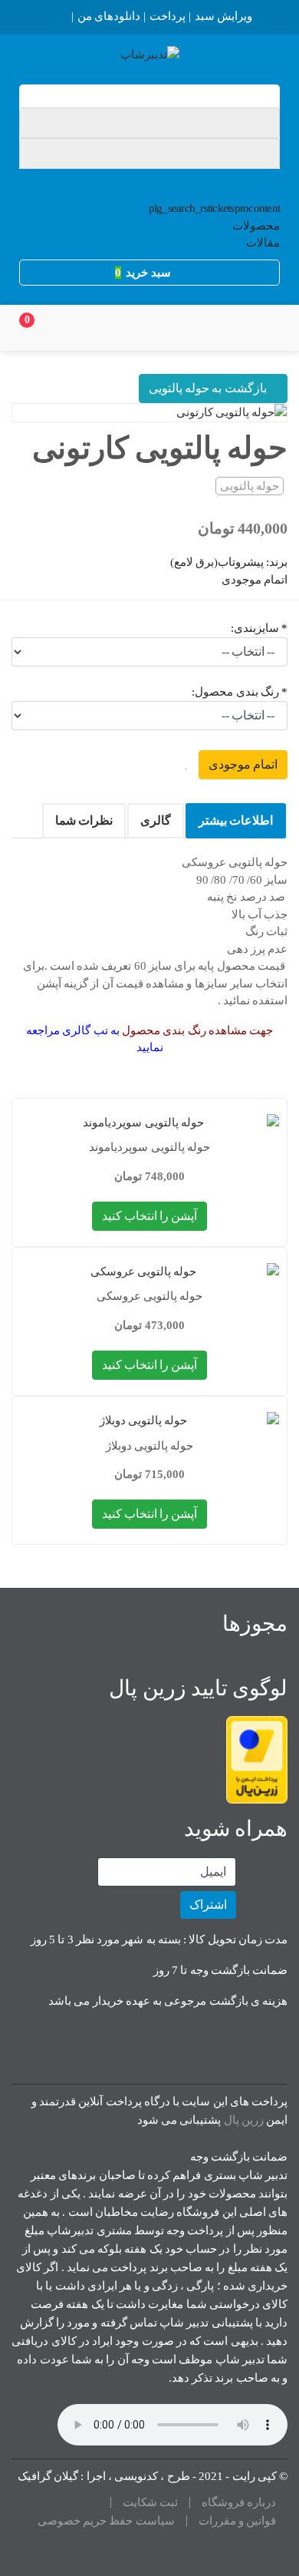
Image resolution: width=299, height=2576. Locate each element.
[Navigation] (266, 328)
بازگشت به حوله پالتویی (209, 388)
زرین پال (244, 2120)
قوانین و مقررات (238, 2521)
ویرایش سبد (223, 16)
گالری (156, 820)
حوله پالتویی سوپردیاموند (149, 1147)
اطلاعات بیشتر (236, 820)
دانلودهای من (109, 16)
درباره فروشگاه (239, 2503)
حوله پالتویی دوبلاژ (150, 1446)
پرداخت (168, 16)
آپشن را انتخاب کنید (150, 1216)
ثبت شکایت (150, 2503)
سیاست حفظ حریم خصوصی (106, 2521)
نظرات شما (84, 820)
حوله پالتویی (250, 486)
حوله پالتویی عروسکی (150, 1296)
